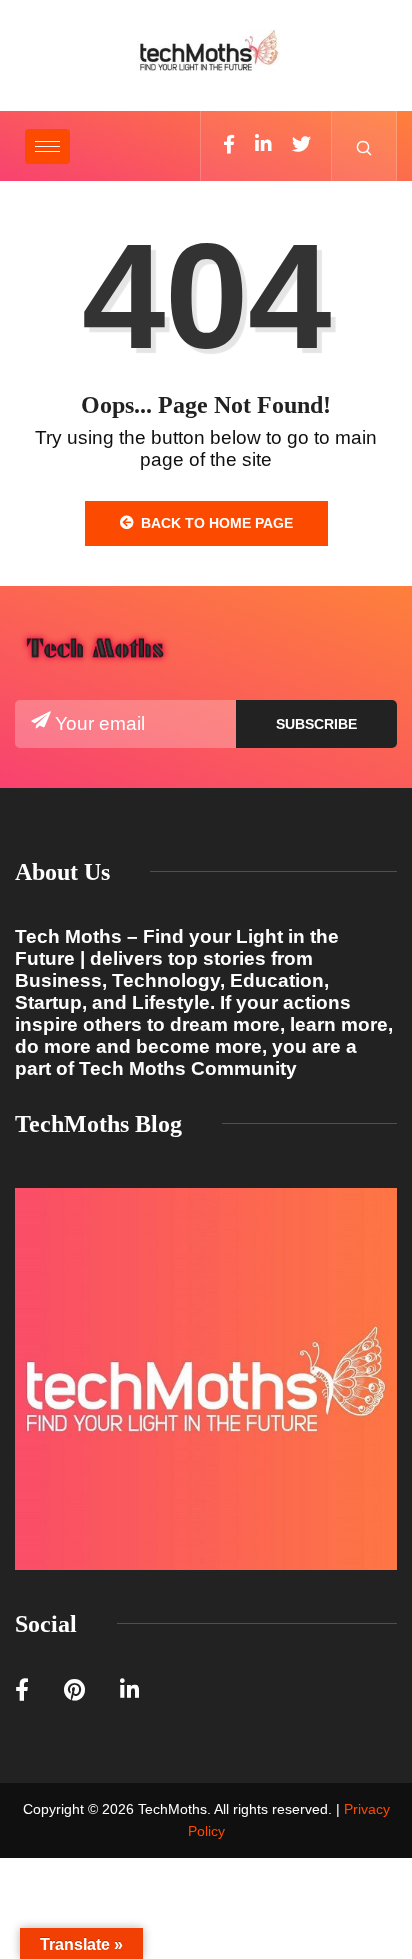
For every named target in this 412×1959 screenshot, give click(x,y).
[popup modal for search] (364, 146)
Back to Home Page (217, 523)
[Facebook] (229, 145)
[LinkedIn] (263, 145)
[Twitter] (301, 145)
